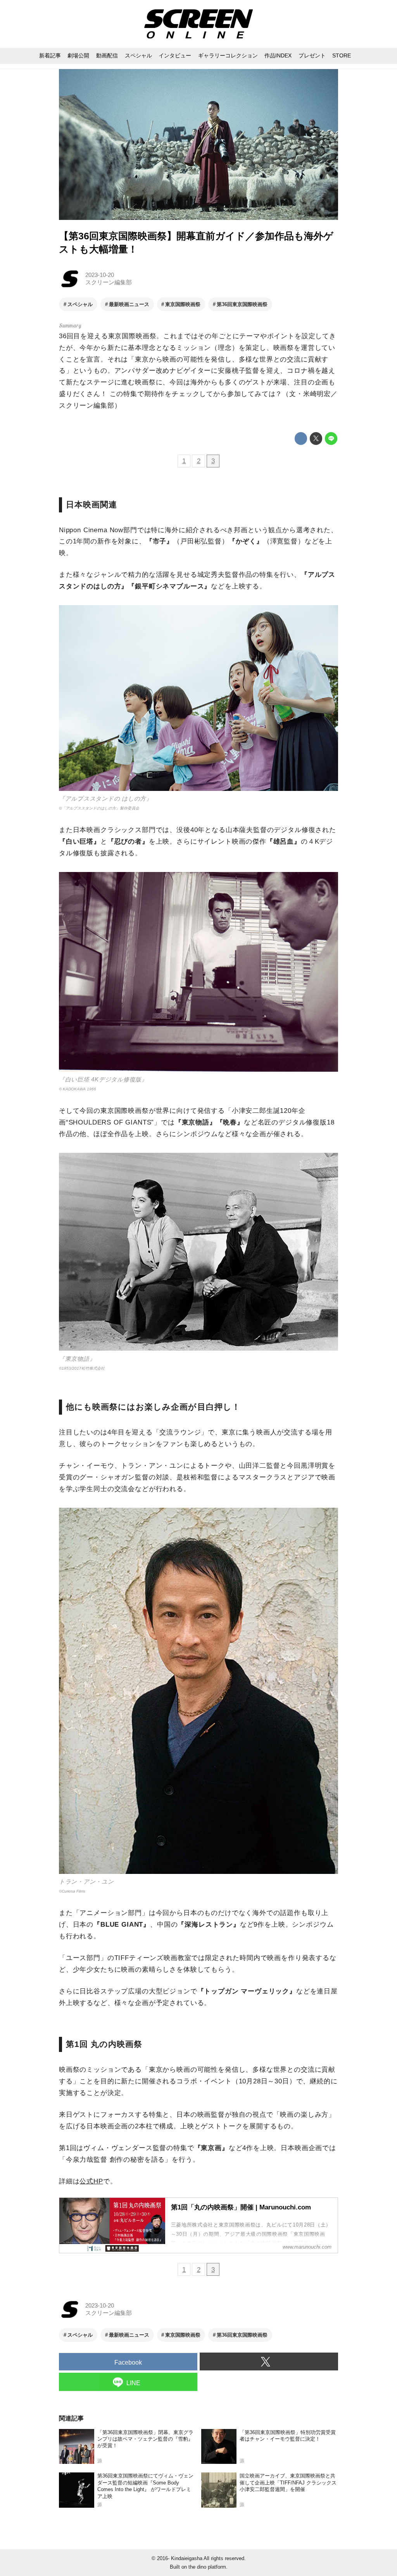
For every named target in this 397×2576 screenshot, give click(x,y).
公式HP (91, 2181)
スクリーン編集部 (109, 282)
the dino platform (207, 2567)
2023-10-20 (100, 275)
